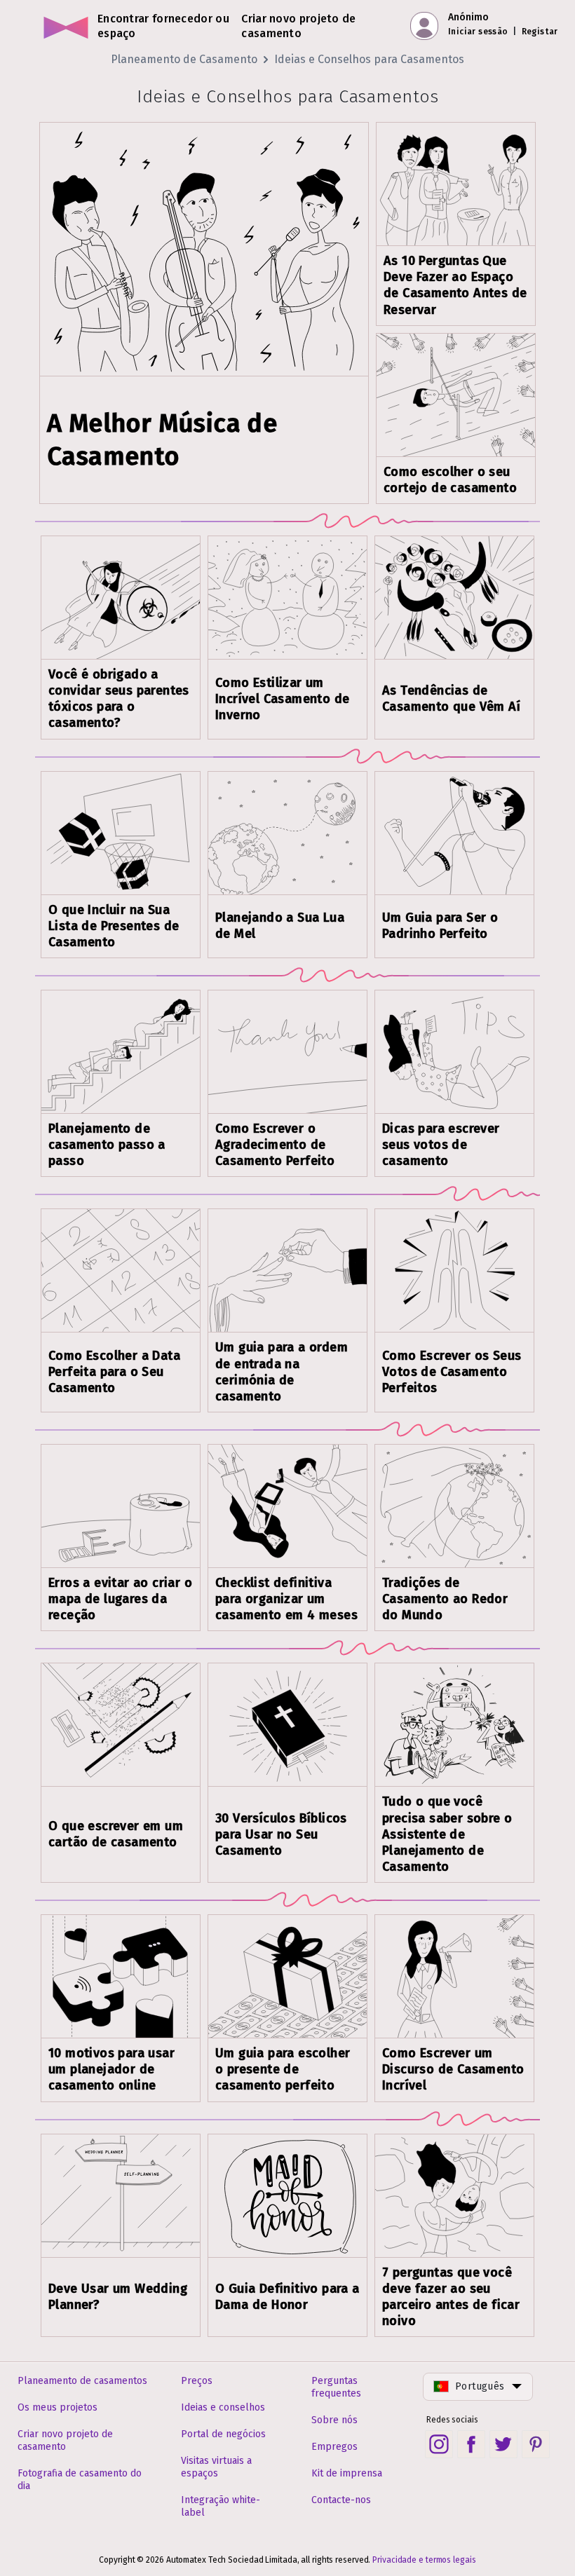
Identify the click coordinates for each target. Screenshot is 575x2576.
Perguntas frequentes (336, 2387)
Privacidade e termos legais (424, 2560)
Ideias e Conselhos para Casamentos (369, 59)
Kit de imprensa (347, 2473)
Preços (197, 2381)
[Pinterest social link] (536, 2444)
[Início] (66, 26)
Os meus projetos (57, 2407)
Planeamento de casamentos (82, 2381)
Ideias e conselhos (223, 2407)
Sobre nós (334, 2420)
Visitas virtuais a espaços (216, 2467)
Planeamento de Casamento (184, 59)
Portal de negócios (223, 2434)
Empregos (334, 2447)
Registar (540, 32)
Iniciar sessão (478, 32)
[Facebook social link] (471, 2444)
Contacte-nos (341, 2500)
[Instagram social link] (439, 2444)
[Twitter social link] (503, 2444)
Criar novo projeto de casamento (65, 2440)
